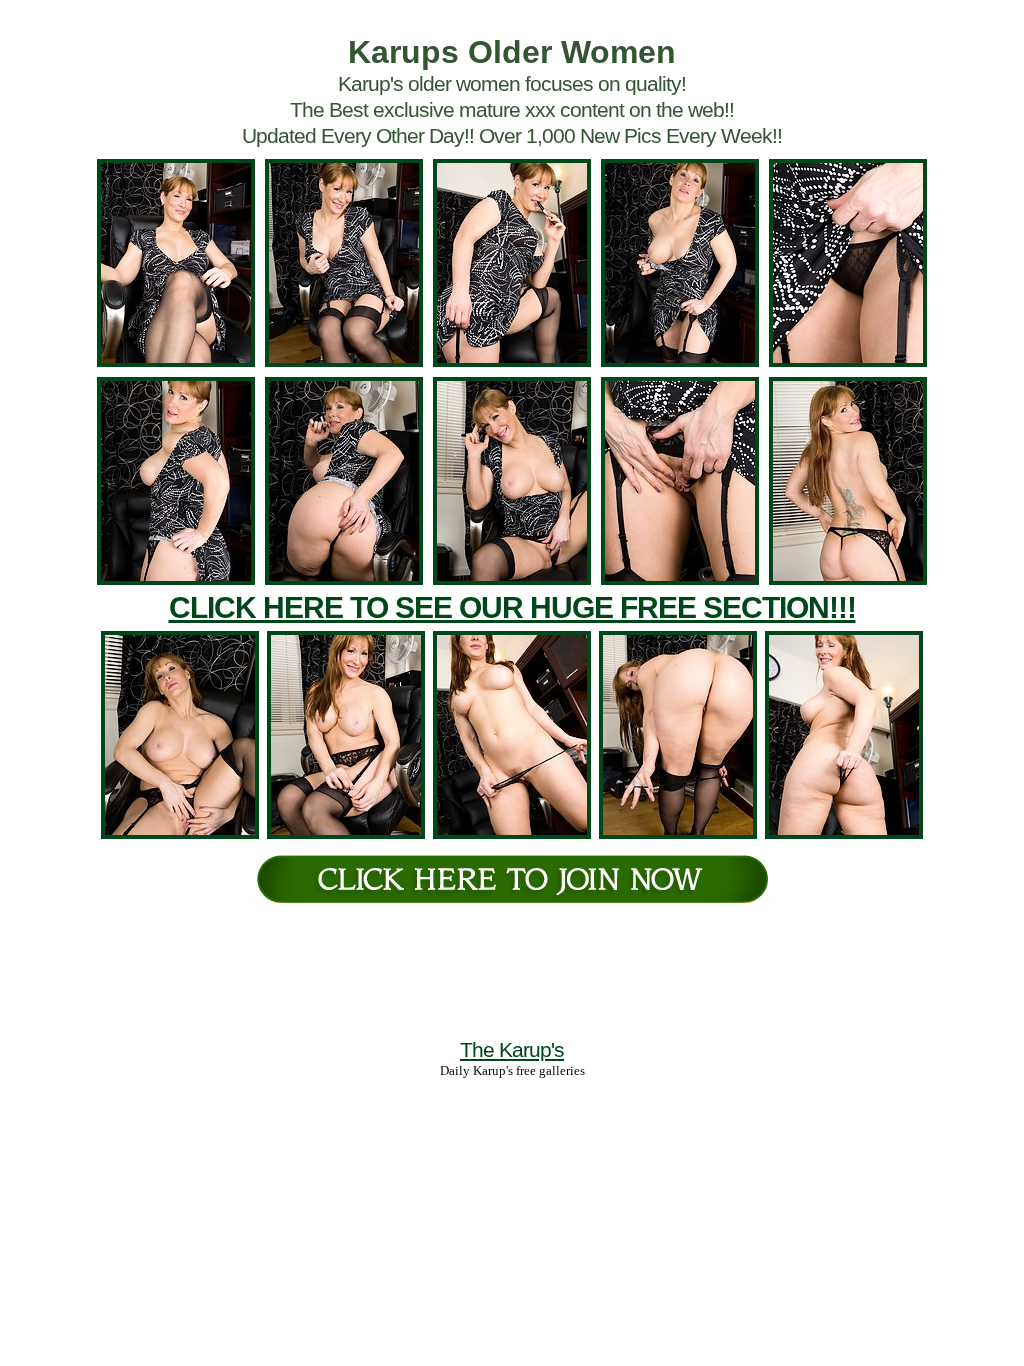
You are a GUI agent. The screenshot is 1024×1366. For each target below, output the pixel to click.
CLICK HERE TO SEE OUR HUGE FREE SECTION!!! (512, 607)
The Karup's (512, 1049)
